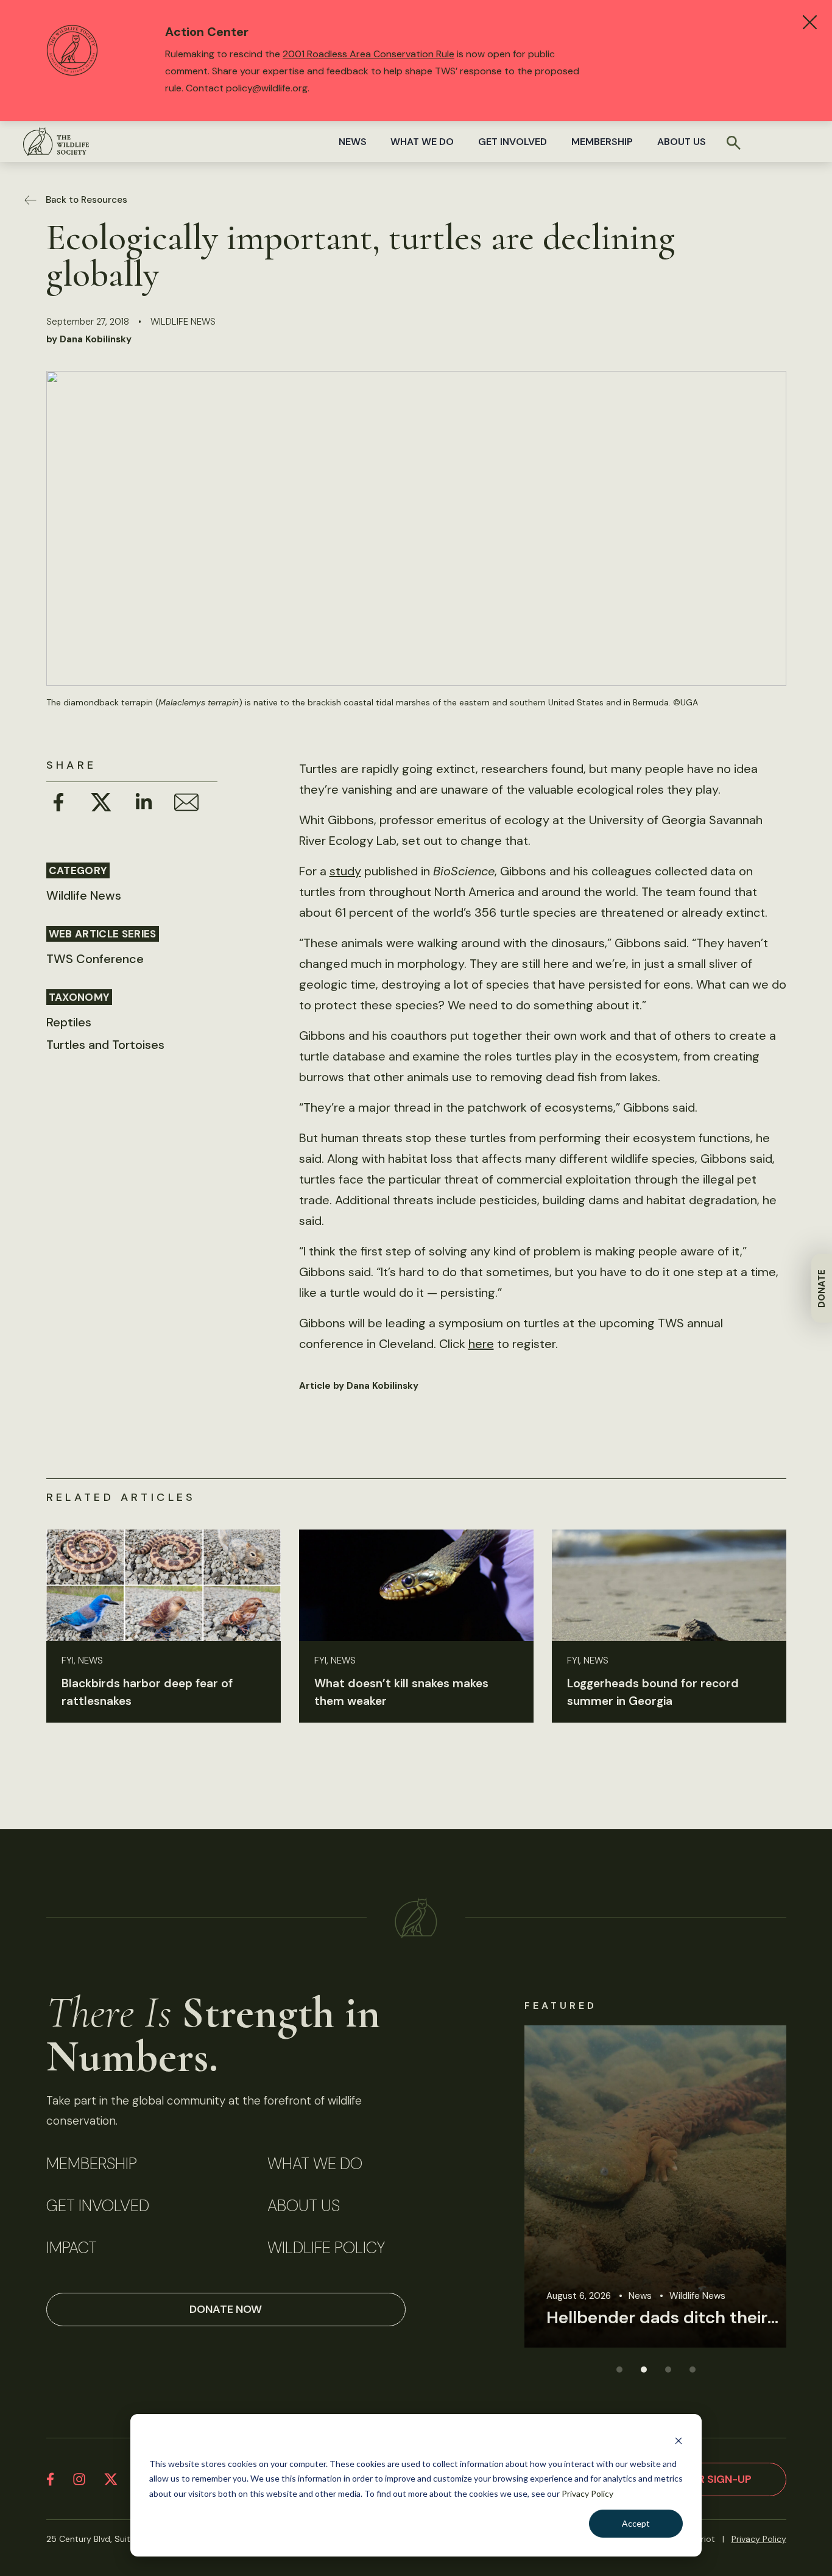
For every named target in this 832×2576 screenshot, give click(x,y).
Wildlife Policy (326, 2248)
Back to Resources (86, 200)
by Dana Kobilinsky (89, 339)
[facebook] (50, 2479)
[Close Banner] (810, 22)
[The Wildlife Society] (56, 142)
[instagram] (79, 2479)
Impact (72, 2248)
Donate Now (226, 2309)
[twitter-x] (111, 2479)
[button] (619, 2369)
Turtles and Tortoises (105, 1045)
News (353, 142)
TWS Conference (95, 959)
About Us (682, 142)
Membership (602, 142)
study (345, 871)
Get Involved (513, 142)
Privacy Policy (587, 2493)
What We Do (422, 142)
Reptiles (69, 1022)
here (481, 1344)
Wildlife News (183, 322)
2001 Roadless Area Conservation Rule (368, 54)
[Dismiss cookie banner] (679, 2440)
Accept (636, 2523)
